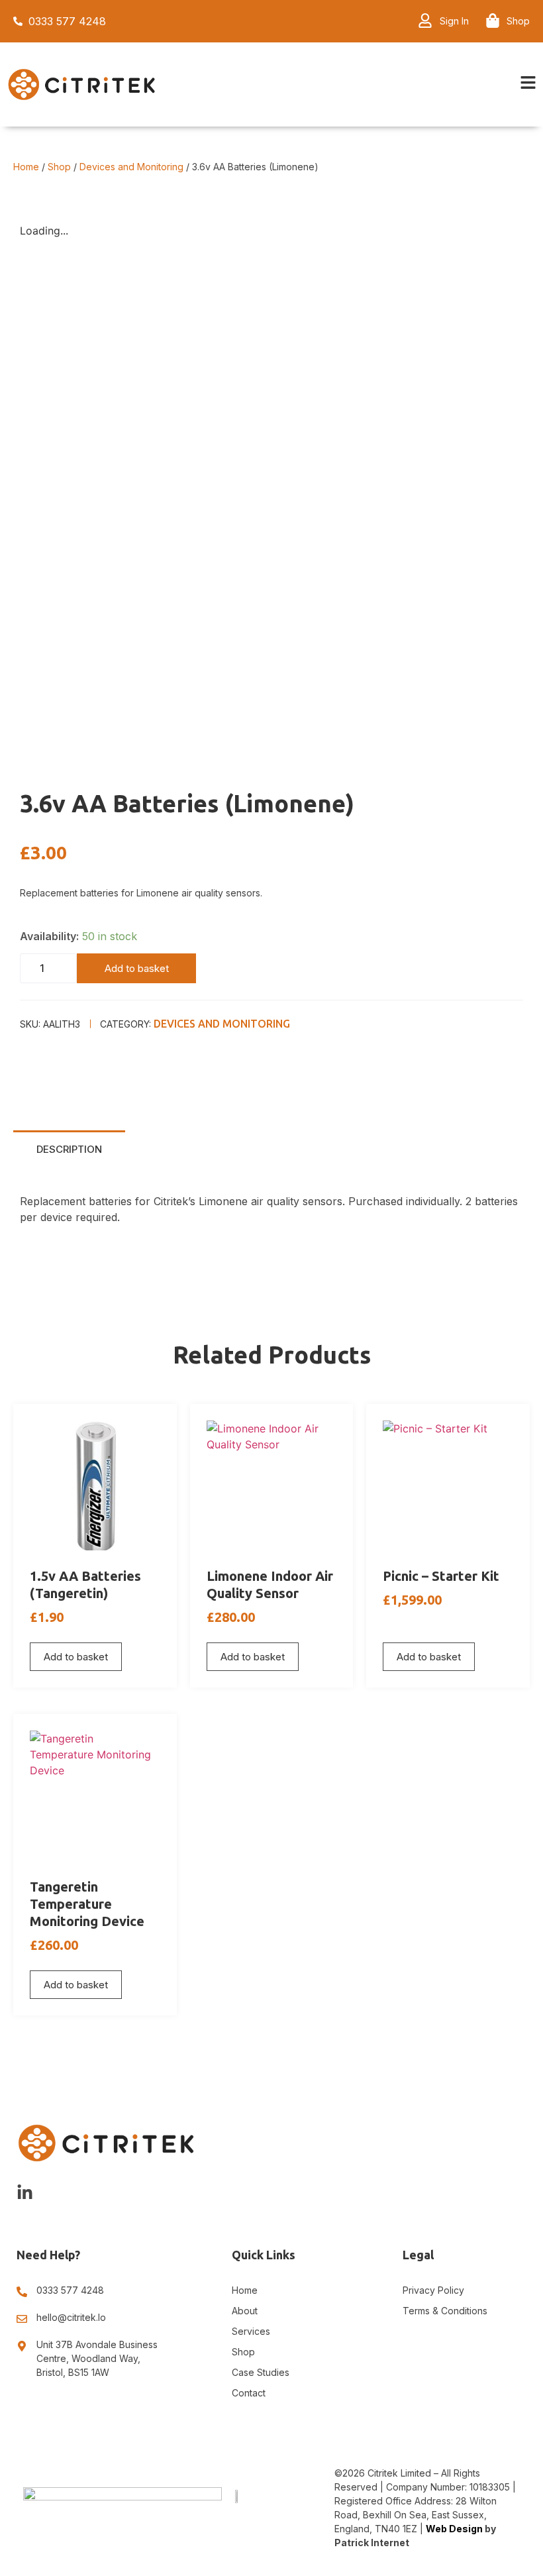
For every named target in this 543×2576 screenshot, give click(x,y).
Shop (59, 167)
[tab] (69, 1149)
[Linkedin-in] (25, 2193)
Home (26, 167)
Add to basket (137, 968)
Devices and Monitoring (131, 167)
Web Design (454, 2529)
